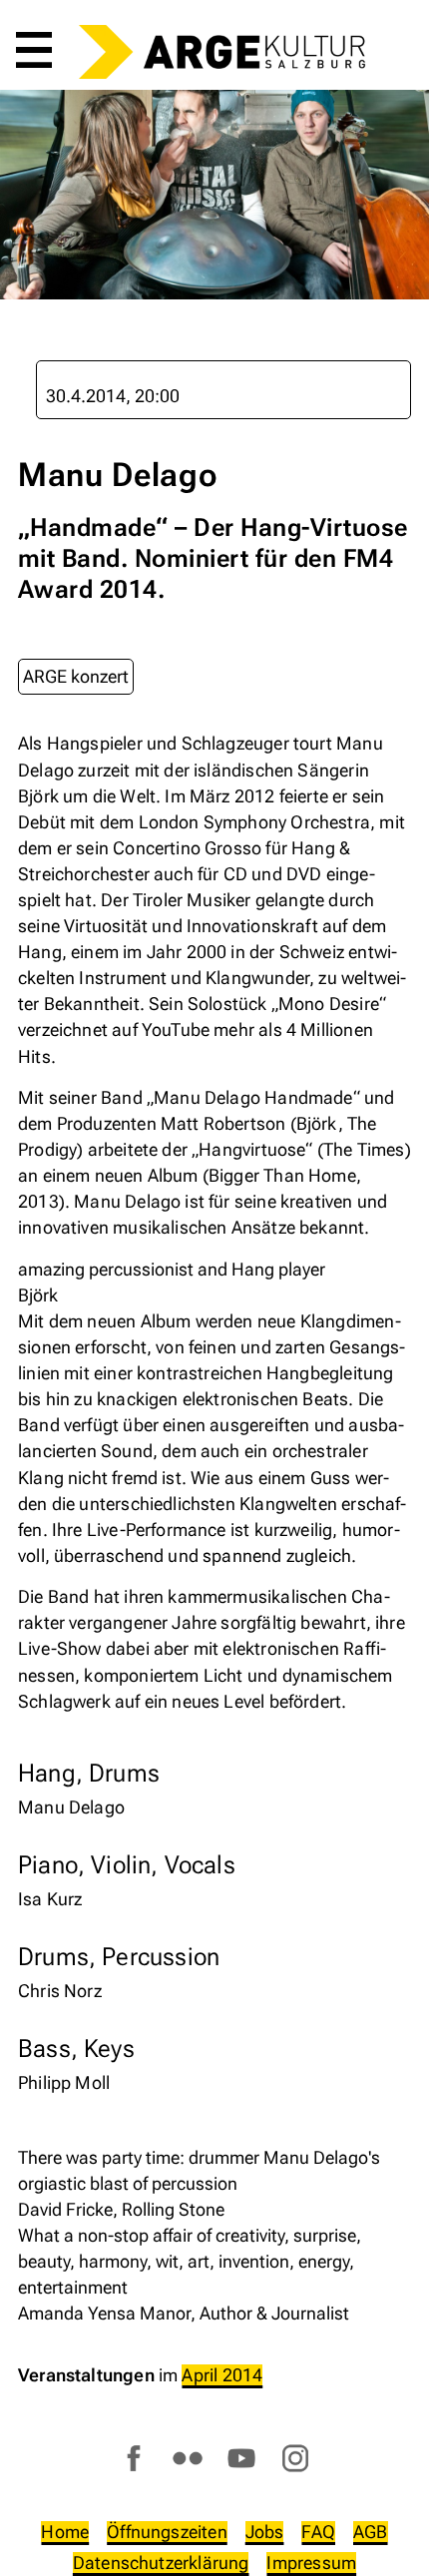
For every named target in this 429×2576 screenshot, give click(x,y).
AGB (371, 2532)
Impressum (311, 2563)
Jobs (265, 2532)
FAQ (318, 2532)
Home (65, 2532)
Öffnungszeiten (167, 2532)
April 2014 (222, 2375)
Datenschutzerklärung (161, 2563)
